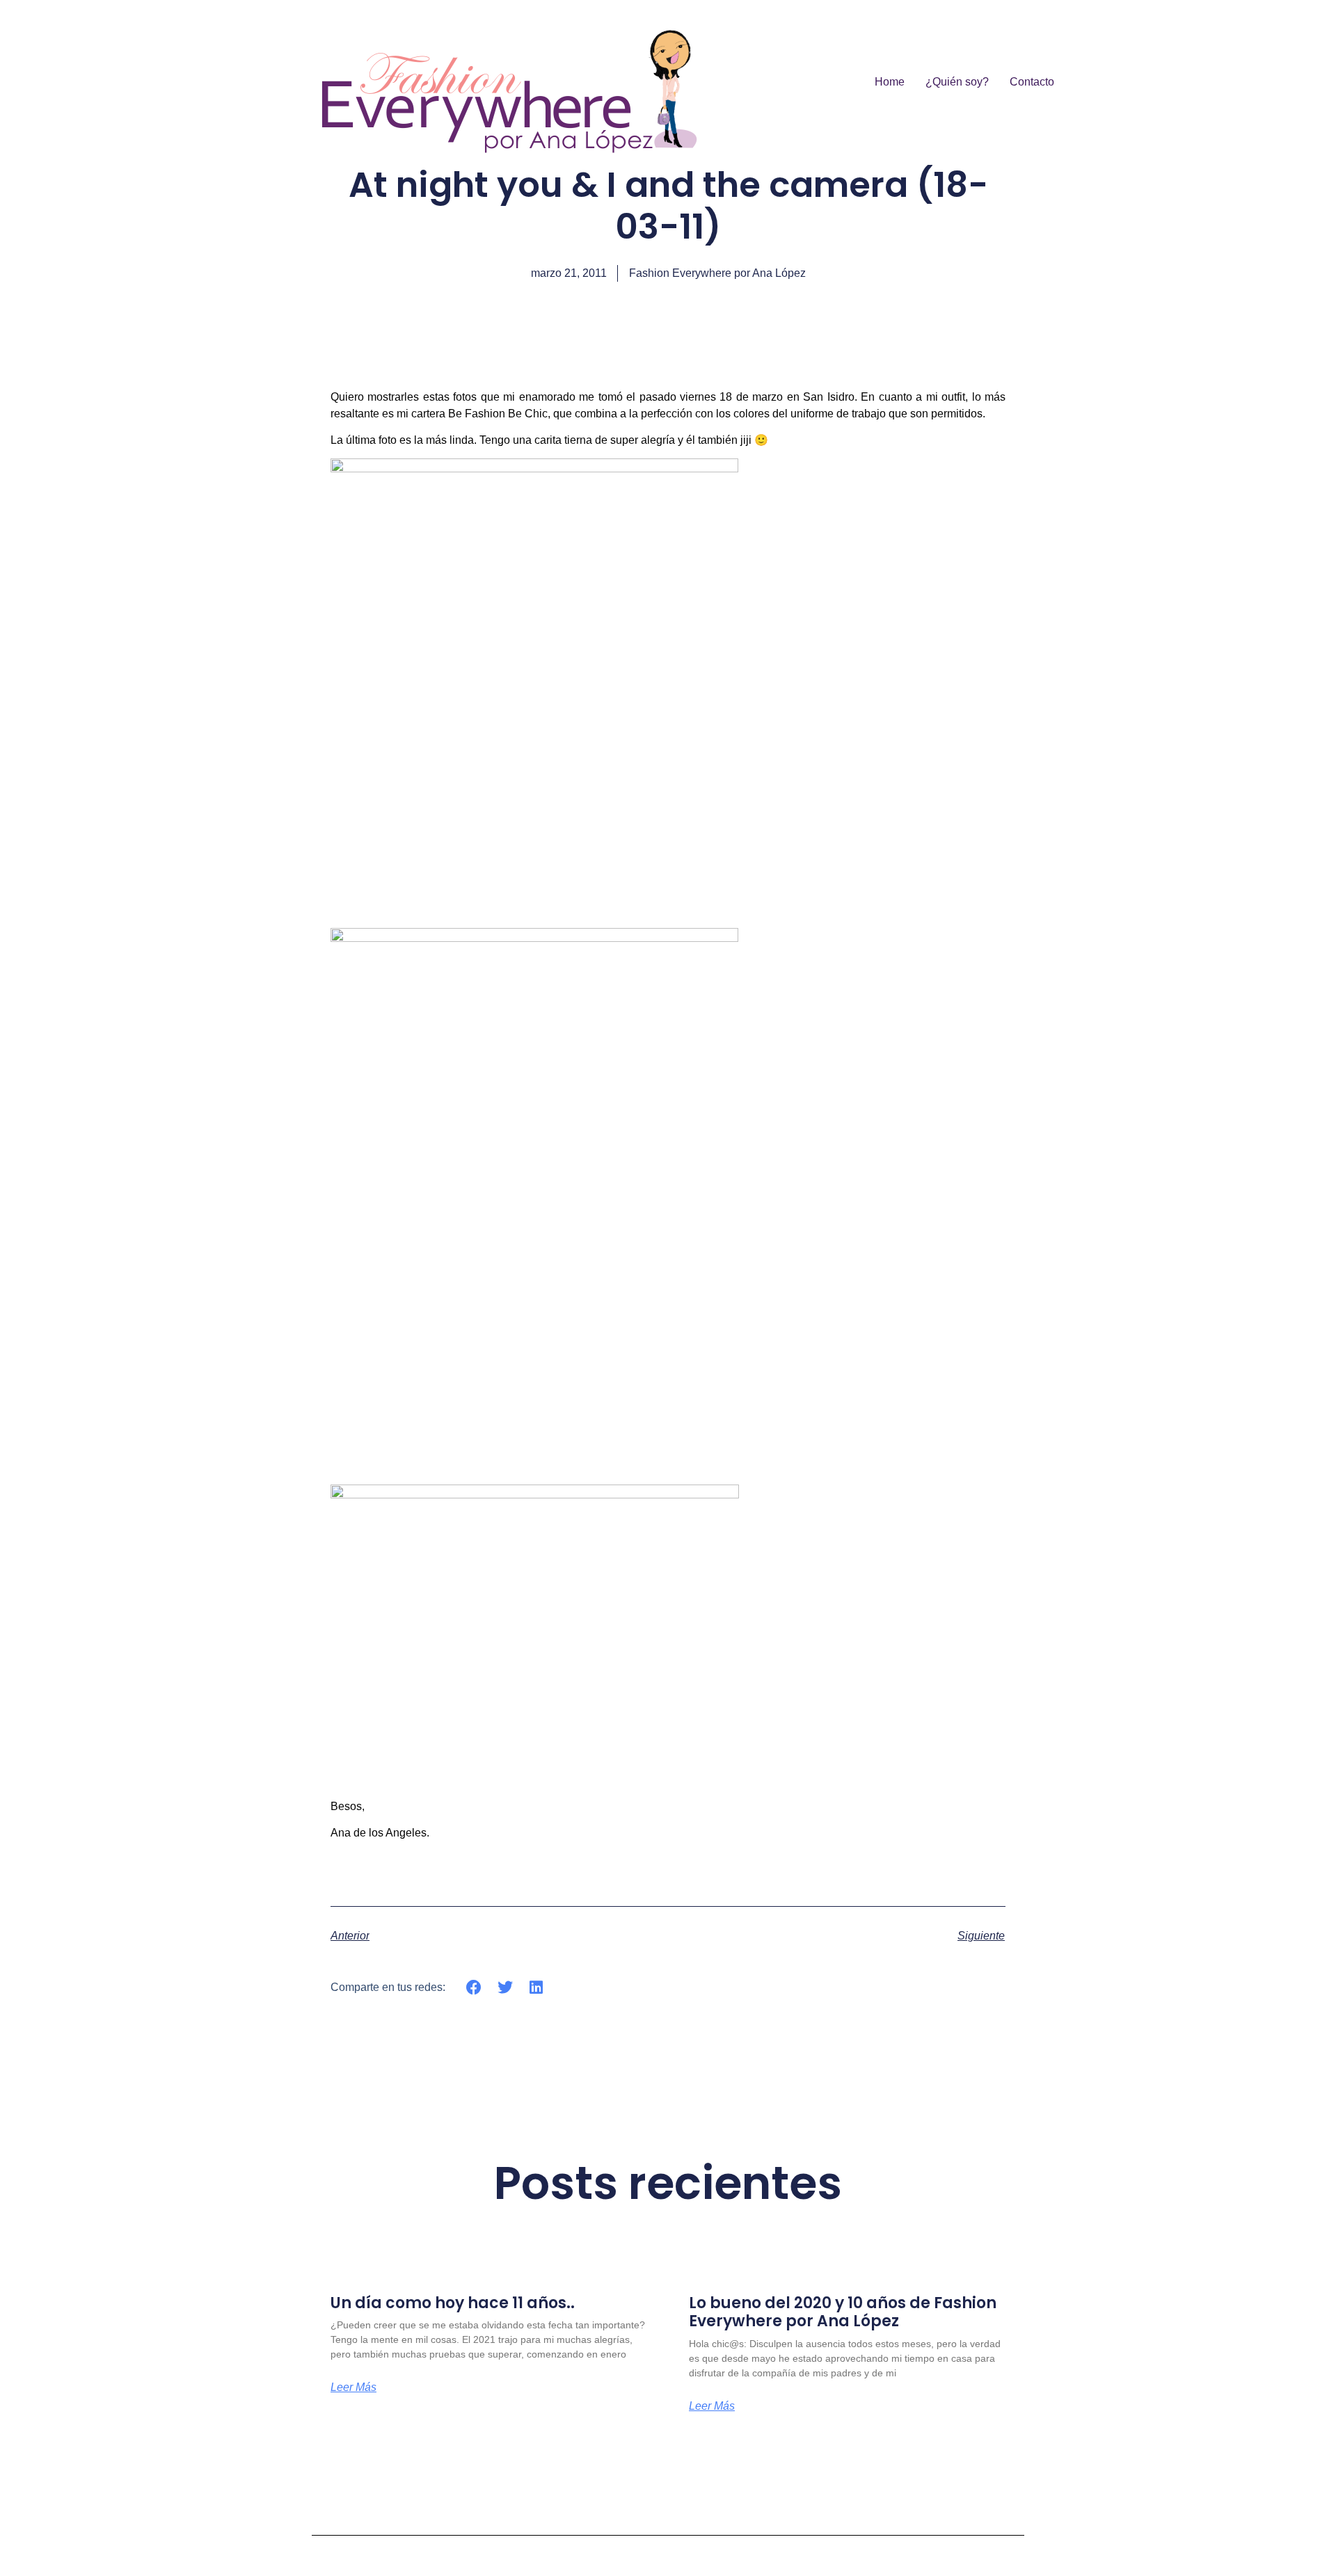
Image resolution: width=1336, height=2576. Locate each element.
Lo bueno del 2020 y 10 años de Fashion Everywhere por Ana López (843, 2312)
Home (890, 82)
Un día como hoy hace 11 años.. (453, 2303)
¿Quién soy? (957, 82)
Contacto (1032, 82)
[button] (474, 1987)
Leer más (353, 2387)
